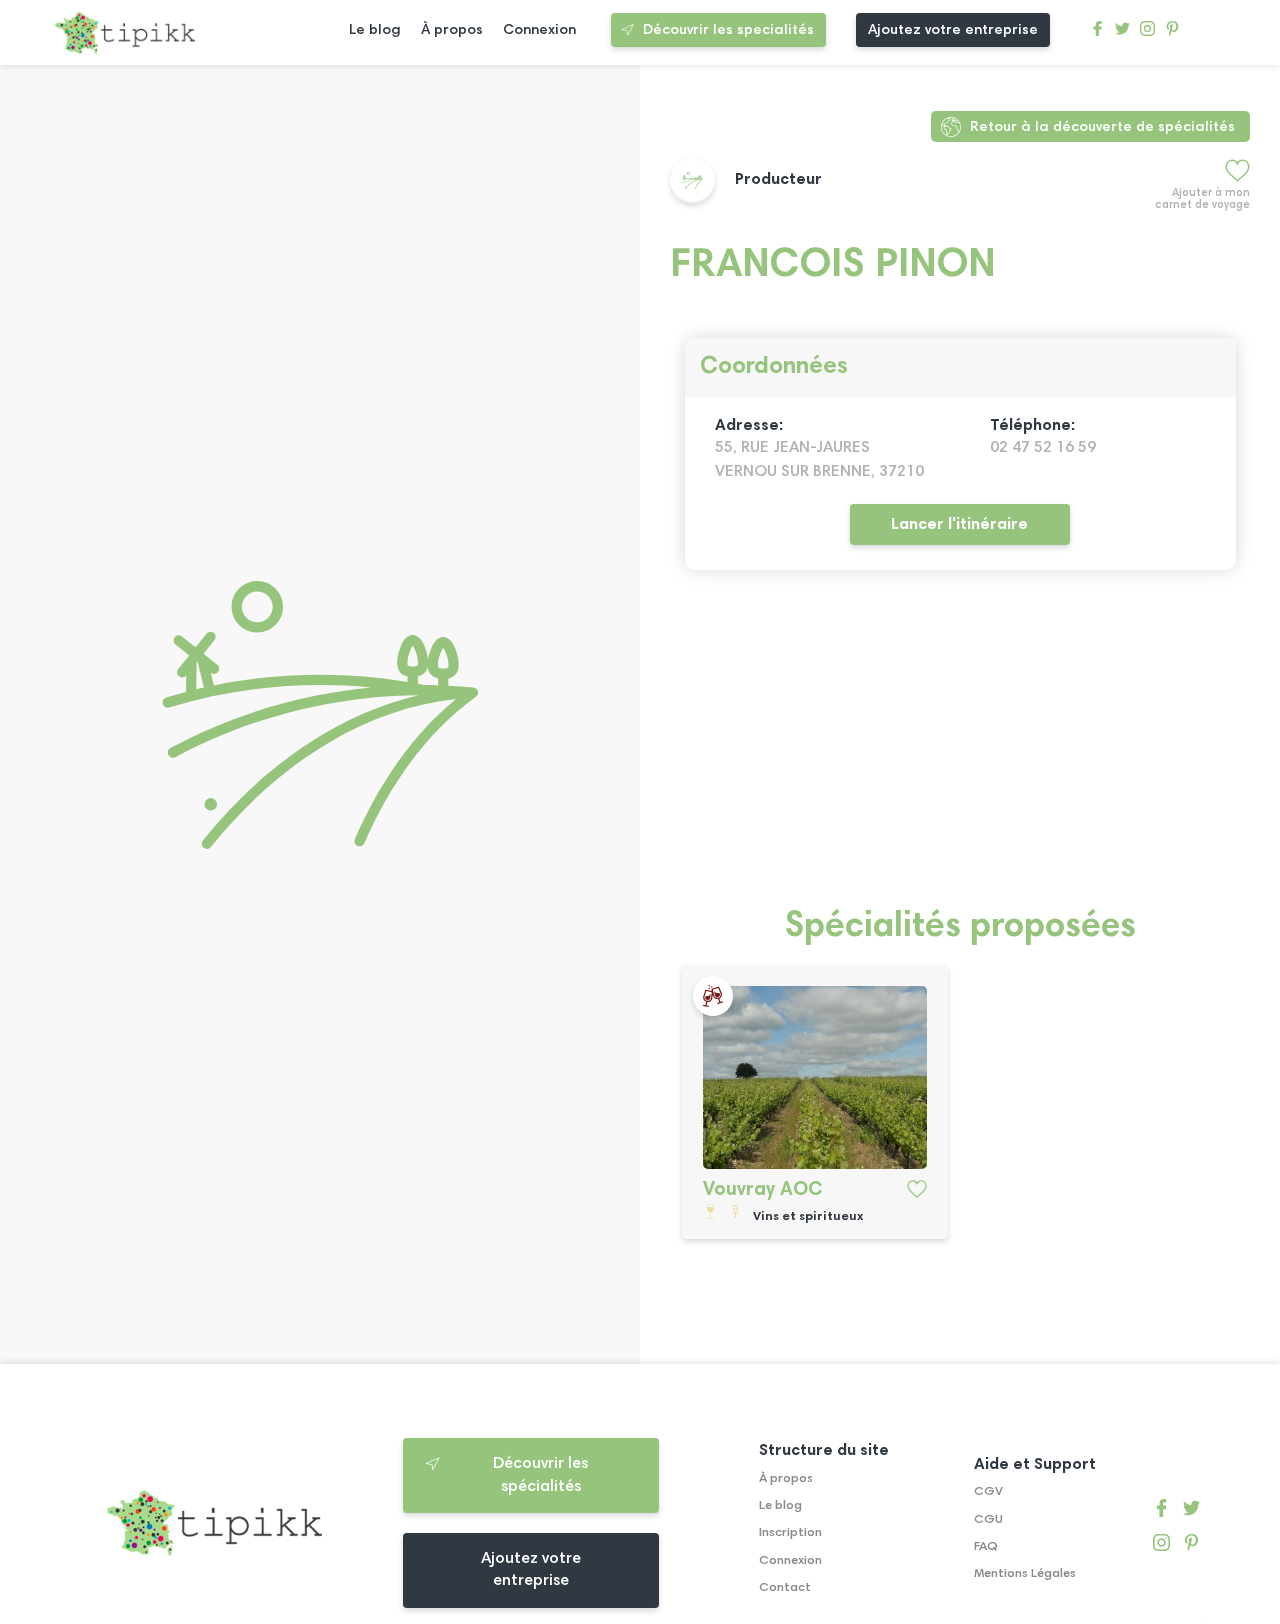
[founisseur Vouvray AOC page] (815, 1077)
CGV (988, 1492)
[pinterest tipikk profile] (1172, 33)
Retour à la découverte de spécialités (1102, 127)
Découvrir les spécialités (540, 1475)
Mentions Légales (1025, 1574)
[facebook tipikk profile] (1097, 33)
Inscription (790, 1533)
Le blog (375, 30)
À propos (452, 30)
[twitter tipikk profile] (1122, 33)
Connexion (539, 30)
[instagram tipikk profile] (1147, 33)
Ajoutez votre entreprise (953, 30)
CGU (988, 1520)
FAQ (986, 1547)
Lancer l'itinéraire (959, 525)
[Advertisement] (960, 750)
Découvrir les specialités (728, 30)
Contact (785, 1588)
